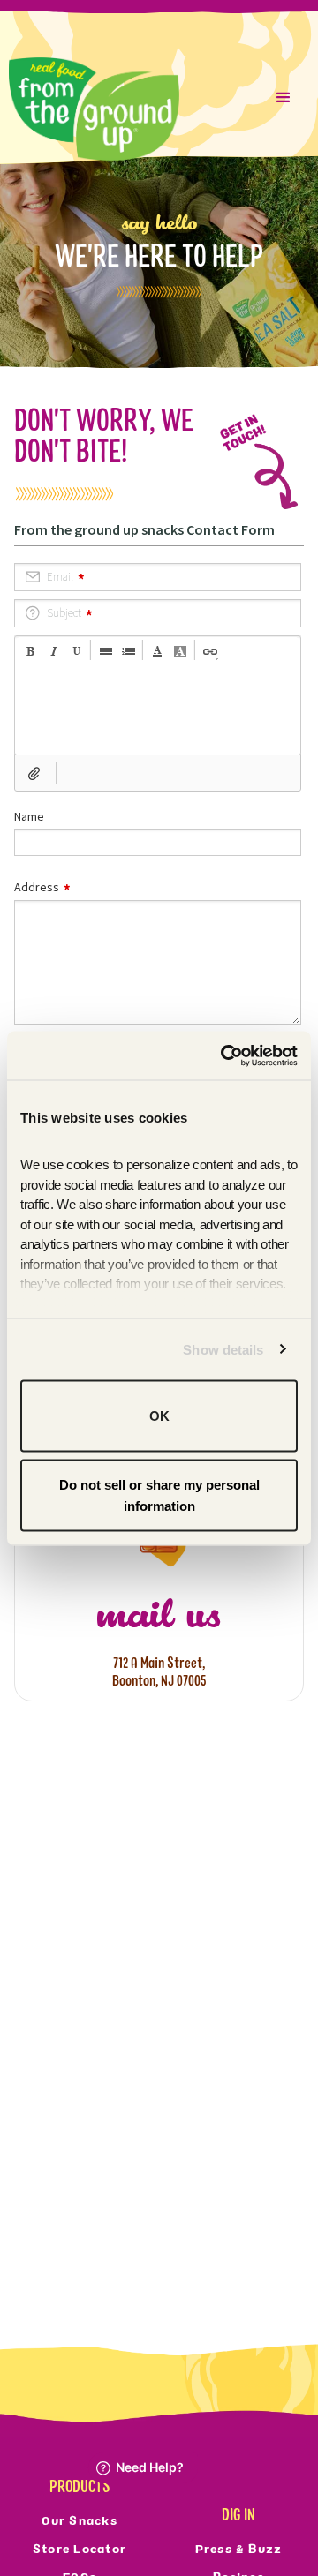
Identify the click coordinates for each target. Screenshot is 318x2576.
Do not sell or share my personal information (159, 1495)
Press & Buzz (239, 2549)
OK (159, 1416)
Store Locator (79, 2549)
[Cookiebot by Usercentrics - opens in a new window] (224, 1055)
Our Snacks (79, 2520)
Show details (223, 1349)
